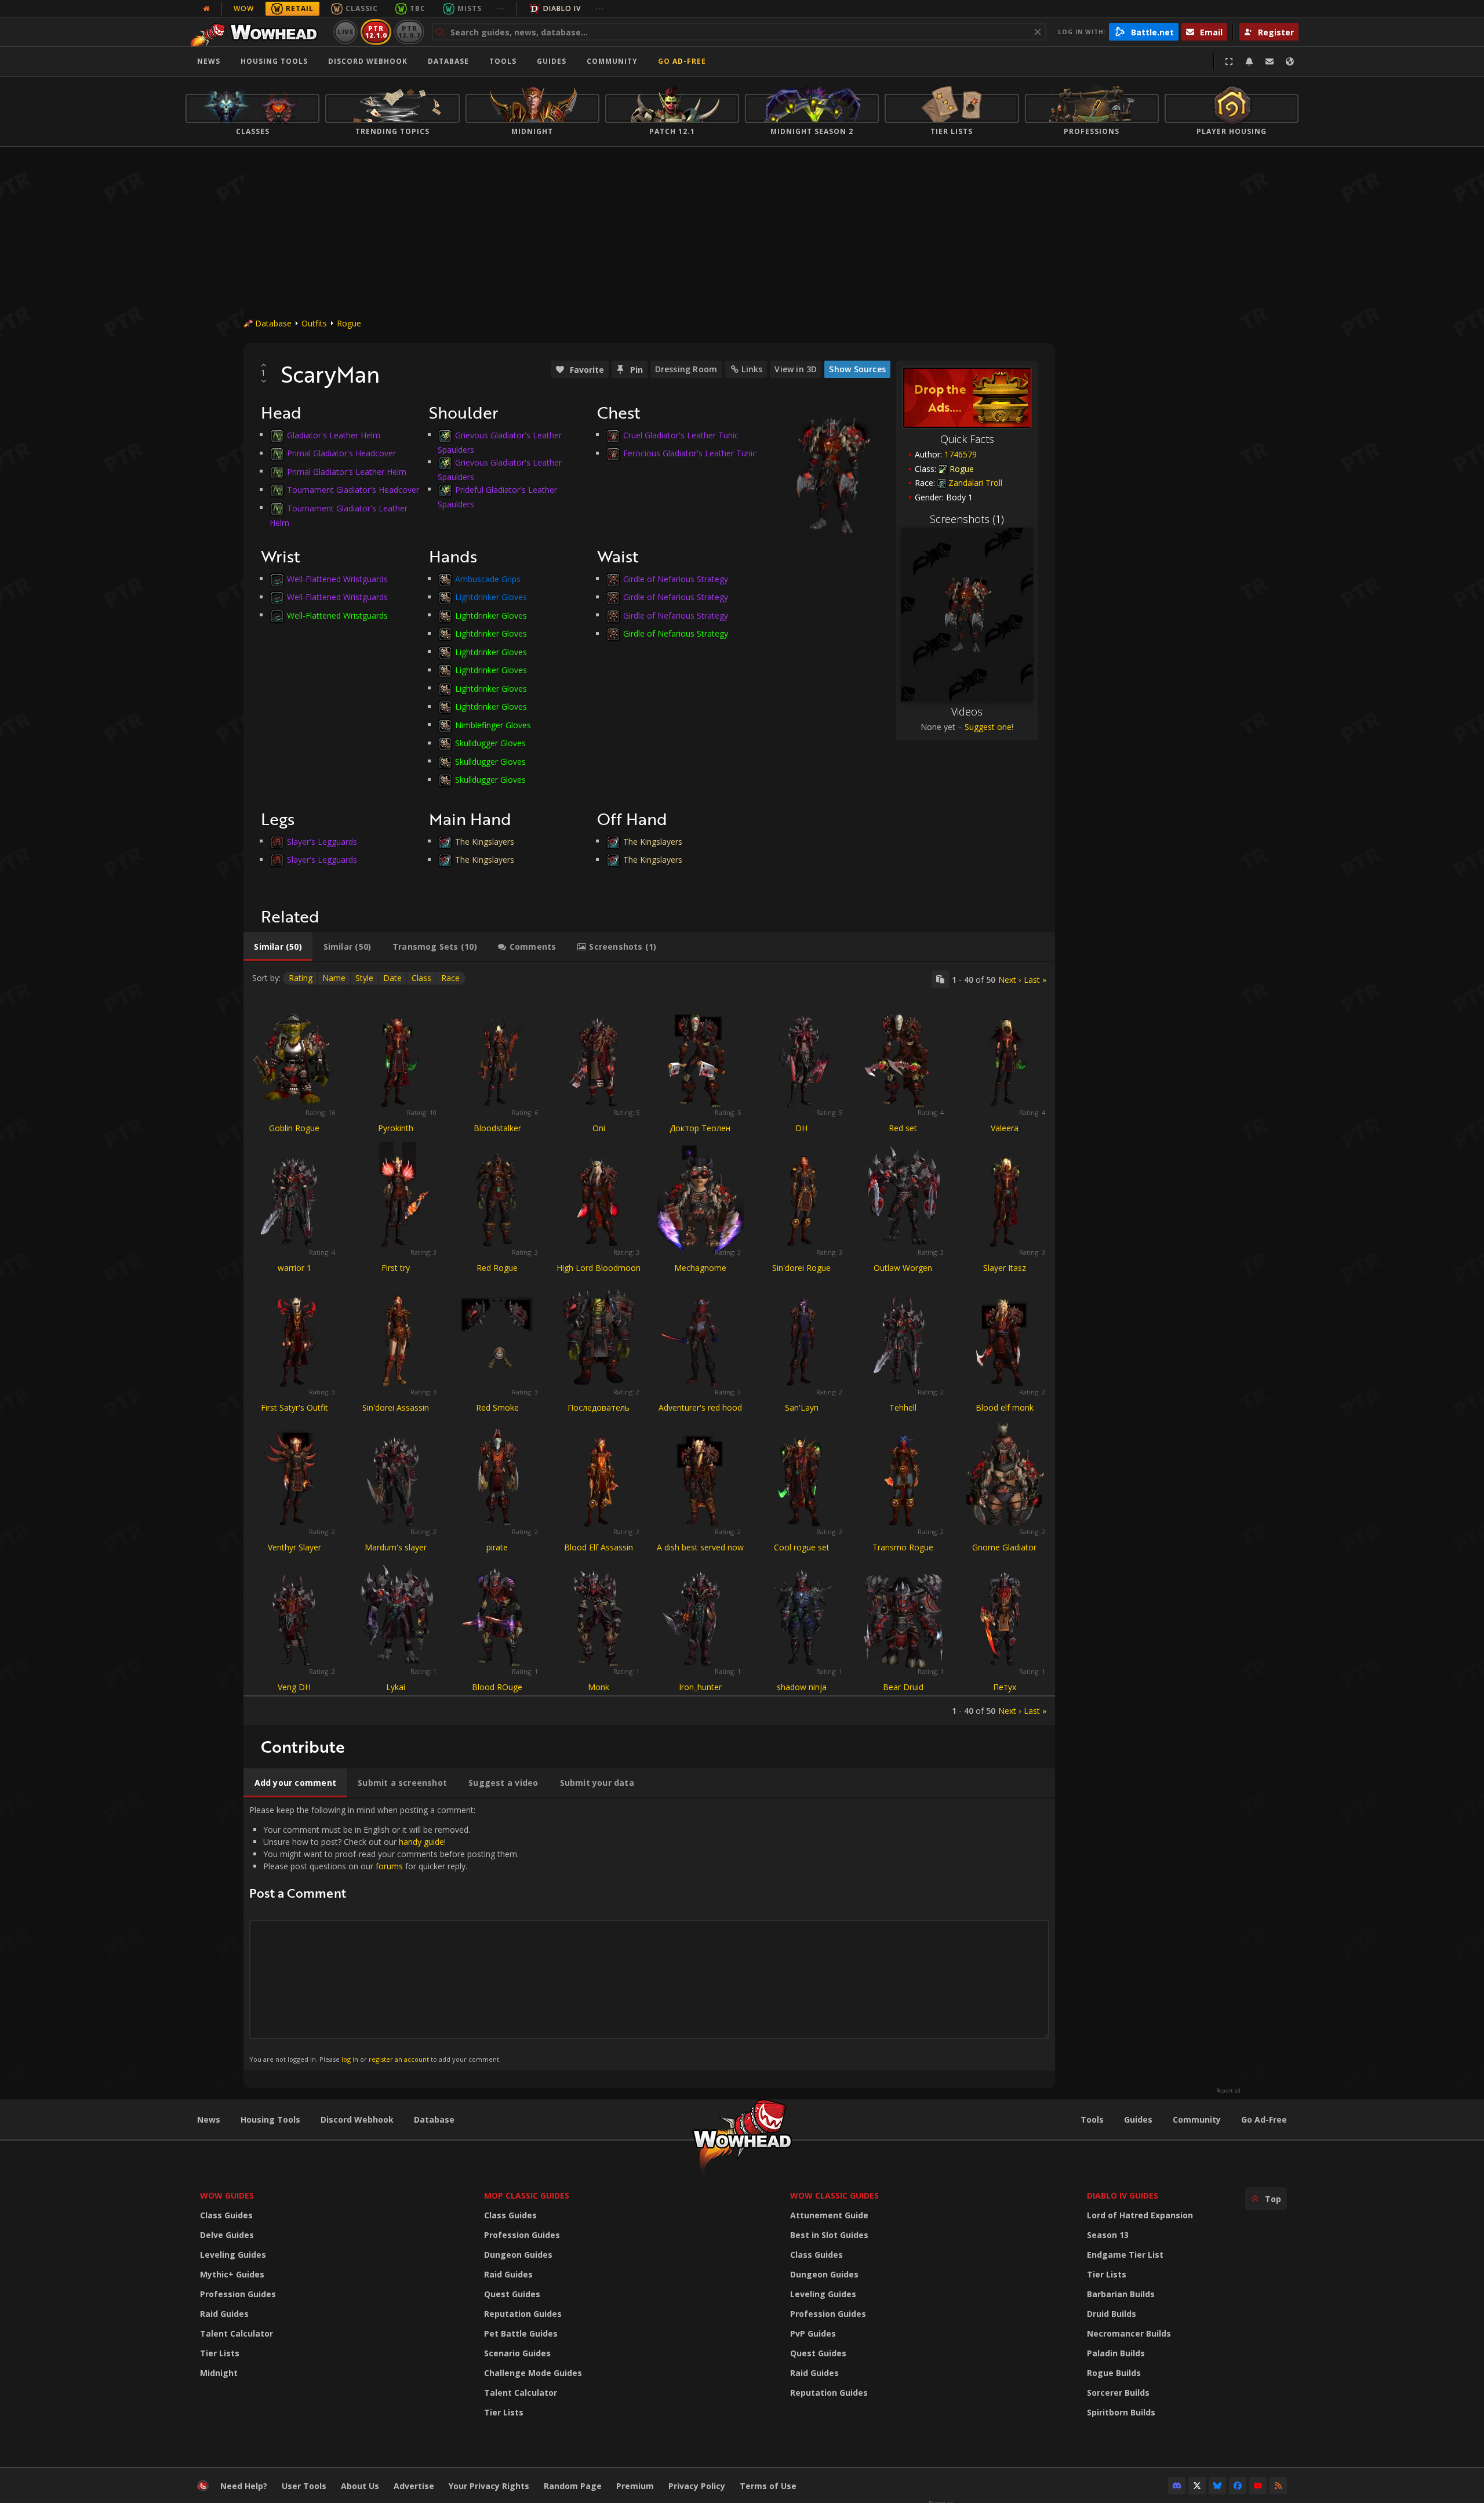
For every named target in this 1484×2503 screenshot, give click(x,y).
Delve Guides (227, 2235)
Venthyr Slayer (294, 1547)
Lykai (396, 1687)
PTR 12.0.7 (409, 32)
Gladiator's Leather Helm (334, 435)
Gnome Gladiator (1004, 1547)
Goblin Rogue (294, 1128)
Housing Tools (270, 2119)
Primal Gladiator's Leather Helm (347, 471)
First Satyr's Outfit (294, 1407)
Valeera (1005, 1128)
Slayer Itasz (1005, 1268)
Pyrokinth (396, 1128)
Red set (903, 1128)
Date (392, 978)
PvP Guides (813, 2333)
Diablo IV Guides (1123, 2195)
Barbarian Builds (1121, 2294)
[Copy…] (940, 979)
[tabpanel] (649, 1343)
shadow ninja (802, 1687)
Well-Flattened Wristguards (337, 578)
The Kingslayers (485, 841)
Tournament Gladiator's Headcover (353, 490)
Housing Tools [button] (274, 61)
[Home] (257, 32)
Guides (552, 61)
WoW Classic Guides (834, 2195)
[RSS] (1278, 2486)
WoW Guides (227, 2195)
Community (612, 61)
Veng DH (294, 1687)
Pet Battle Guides (521, 2333)
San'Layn (802, 1407)
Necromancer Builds (1129, 2333)
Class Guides (226, 2215)
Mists (470, 8)
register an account (399, 2059)
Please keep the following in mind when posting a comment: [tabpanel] (384, 1934)
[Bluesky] (1217, 2486)
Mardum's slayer (396, 1547)
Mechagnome (700, 1268)
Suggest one (988, 727)
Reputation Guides (523, 2314)
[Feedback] (1270, 61)
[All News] (206, 9)
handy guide (421, 1842)
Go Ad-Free (682, 61)
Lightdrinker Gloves (491, 597)
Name (334, 978)
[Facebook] (1238, 2486)
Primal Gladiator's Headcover (341, 453)
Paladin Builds (1116, 2353)
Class (421, 978)
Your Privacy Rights (489, 2486)
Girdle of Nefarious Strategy (676, 578)
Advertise (414, 2486)
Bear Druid (903, 1687)
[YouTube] (1258, 2486)
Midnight (219, 2373)
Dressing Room (686, 369)
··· (501, 8)
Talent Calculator (237, 2333)
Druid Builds (1112, 2314)
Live (346, 32)
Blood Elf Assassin (599, 1547)
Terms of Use (768, 2486)
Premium (635, 2486)
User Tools (304, 2486)
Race (450, 978)
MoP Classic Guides (527, 2195)
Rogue (349, 323)
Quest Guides (512, 2294)
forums (389, 1866)
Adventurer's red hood (700, 1407)
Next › (1010, 980)
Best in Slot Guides (829, 2235)
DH (801, 1128)
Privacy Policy (697, 2486)
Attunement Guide (829, 2215)
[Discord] (1177, 2486)
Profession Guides (238, 2294)
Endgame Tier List (1125, 2255)
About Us (360, 2486)
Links (752, 369)
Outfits (314, 323)
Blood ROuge (497, 1687)
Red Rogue (497, 1268)
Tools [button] (503, 61)
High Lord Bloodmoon (599, 1268)
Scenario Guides (517, 2353)
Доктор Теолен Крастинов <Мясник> (700, 1133)
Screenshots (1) (967, 519)
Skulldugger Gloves (490, 743)
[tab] (278, 947)
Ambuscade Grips (488, 578)
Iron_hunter (700, 1687)
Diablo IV (562, 8)
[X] (1197, 2486)
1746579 (961, 454)
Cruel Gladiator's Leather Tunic (681, 435)
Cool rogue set (802, 1547)
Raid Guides (224, 2314)
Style (364, 978)
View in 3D (796, 369)
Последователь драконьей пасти (599, 1413)
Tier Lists (220, 2353)
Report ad (1228, 2091)
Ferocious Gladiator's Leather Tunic (690, 453)
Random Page (573, 2486)
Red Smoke (497, 1407)
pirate (497, 1547)
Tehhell (903, 1407)
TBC (418, 8)
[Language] (1290, 61)
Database (448, 61)
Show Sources (857, 369)
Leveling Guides (233, 2255)
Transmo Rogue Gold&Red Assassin (903, 1552)
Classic (362, 8)
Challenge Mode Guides (533, 2373)
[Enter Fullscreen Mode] (1229, 61)
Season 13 (1108, 2235)
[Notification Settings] (1249, 61)
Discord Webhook (368, 61)
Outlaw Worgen (903, 1268)
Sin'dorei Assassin (396, 1407)
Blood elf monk (1005, 1407)
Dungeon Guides (518, 2255)
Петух (1005, 1687)
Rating (301, 978)
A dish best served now (700, 1547)
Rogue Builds (1114, 2373)
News (209, 61)
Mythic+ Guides (232, 2274)
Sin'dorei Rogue (801, 1268)
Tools (1092, 2119)
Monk (599, 1687)
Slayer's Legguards (322, 841)
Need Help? (244, 2486)
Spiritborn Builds (1121, 2412)
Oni (599, 1128)
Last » (1035, 980)
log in (350, 2059)
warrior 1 (294, 1268)
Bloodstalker (497, 1128)
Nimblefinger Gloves (493, 724)
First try (396, 1268)
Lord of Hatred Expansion (1140, 2215)
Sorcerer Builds (1118, 2393)
